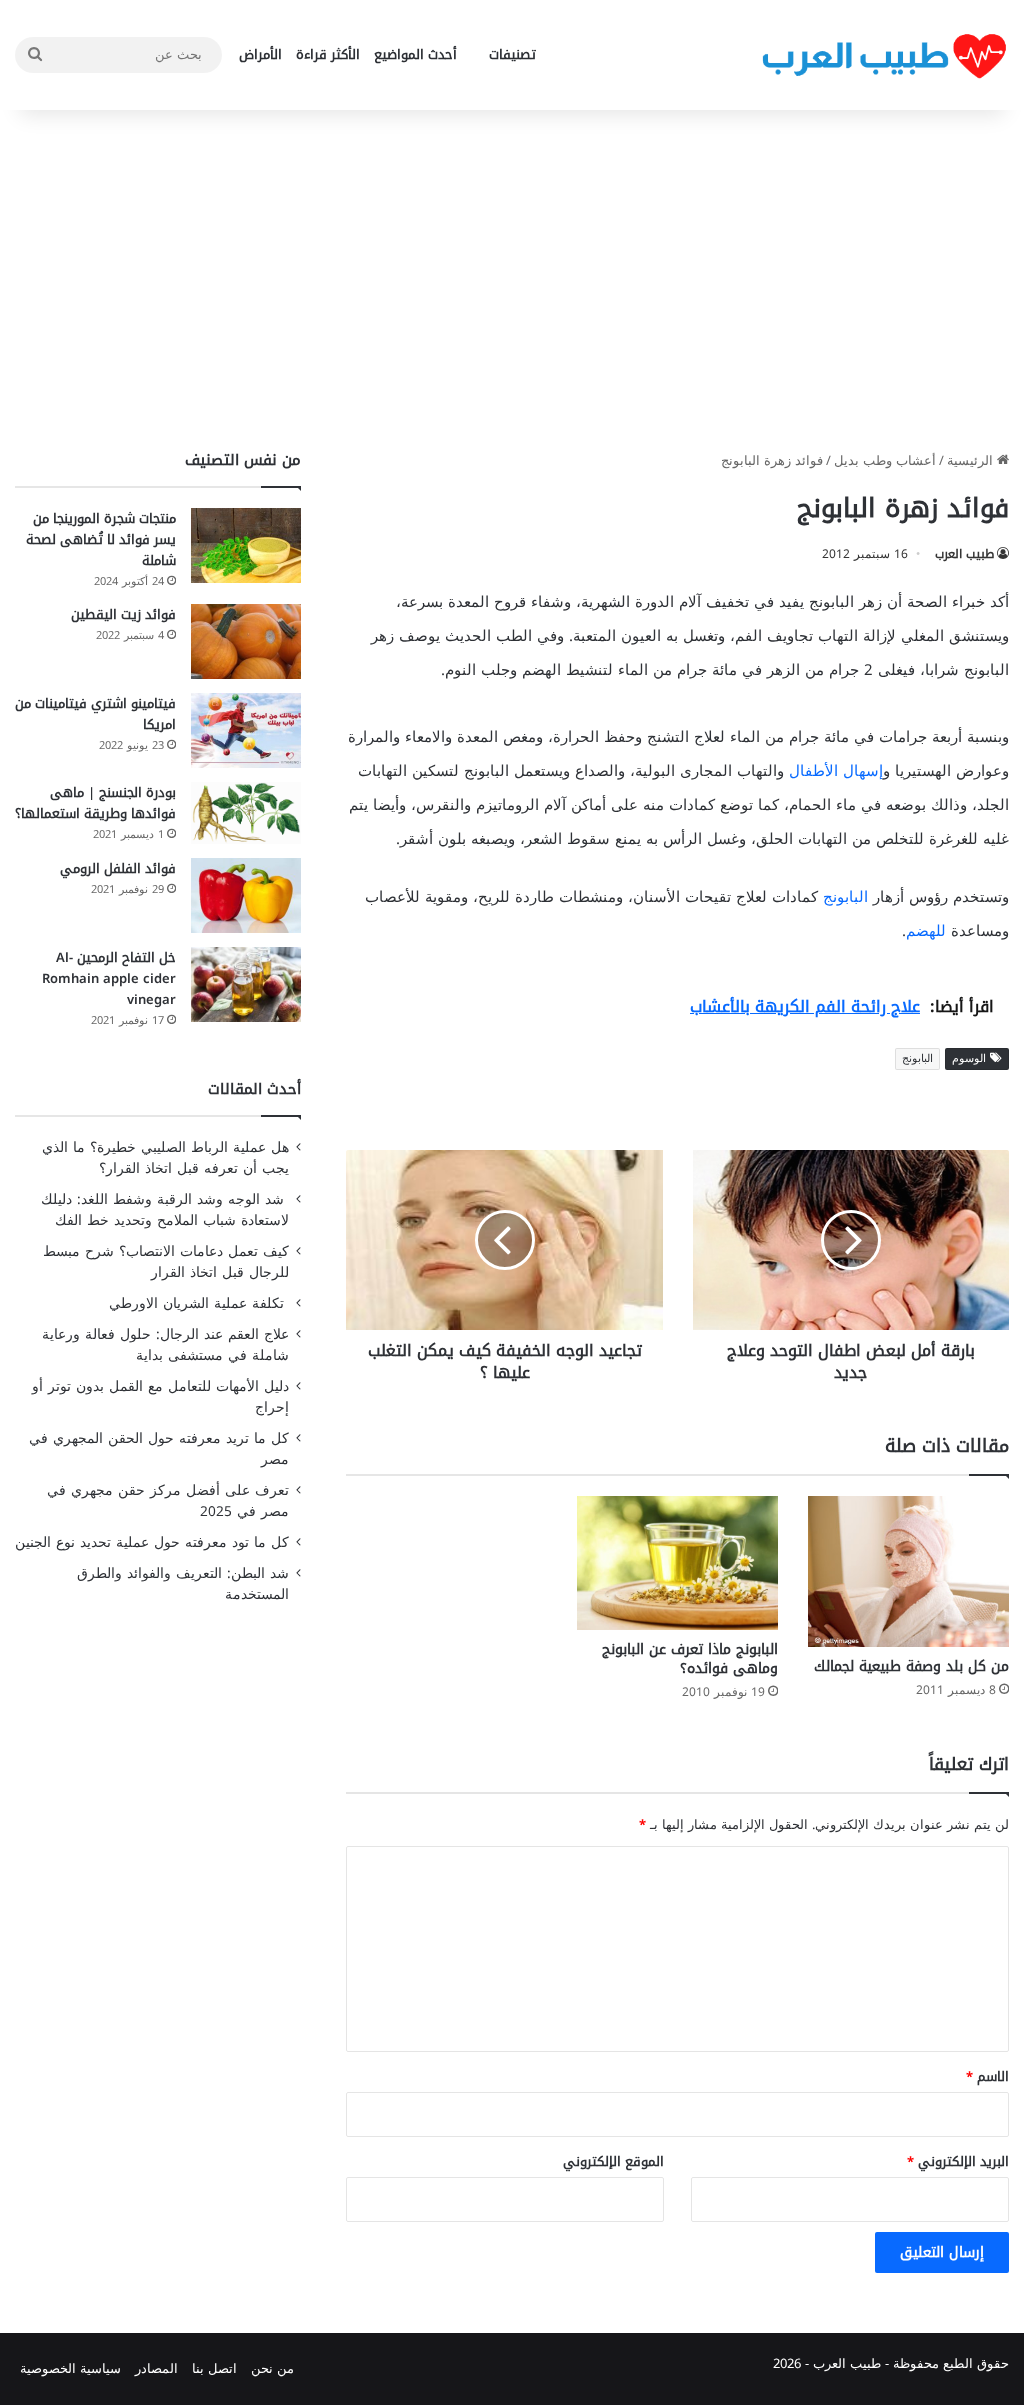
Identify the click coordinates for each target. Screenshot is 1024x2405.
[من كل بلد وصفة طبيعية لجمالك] (908, 1571)
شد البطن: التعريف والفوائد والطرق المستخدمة (183, 1584)
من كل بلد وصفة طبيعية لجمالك (911, 1666)
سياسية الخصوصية (70, 2368)
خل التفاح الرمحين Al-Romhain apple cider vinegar (109, 978)
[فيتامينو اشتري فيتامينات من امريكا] (246, 730)
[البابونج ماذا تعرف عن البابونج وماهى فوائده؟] (677, 1563)
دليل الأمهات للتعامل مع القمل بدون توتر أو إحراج (160, 1397)
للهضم (926, 931)
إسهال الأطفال (836, 771)
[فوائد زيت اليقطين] (246, 641)
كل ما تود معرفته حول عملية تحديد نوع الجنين (152, 1542)
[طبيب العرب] (884, 55)
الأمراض (260, 54)
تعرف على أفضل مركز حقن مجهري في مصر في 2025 (168, 1501)
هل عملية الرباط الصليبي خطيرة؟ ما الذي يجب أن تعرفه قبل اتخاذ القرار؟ (165, 1158)
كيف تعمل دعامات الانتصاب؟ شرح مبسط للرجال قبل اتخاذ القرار (166, 1262)
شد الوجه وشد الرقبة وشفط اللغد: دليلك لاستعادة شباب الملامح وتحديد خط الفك (165, 1210)
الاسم (987, 2076)
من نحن (272, 2368)
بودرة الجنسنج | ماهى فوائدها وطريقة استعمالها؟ (95, 803)
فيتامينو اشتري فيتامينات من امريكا (95, 714)
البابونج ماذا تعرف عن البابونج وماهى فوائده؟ (690, 1659)
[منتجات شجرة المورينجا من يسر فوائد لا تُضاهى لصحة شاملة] (246, 545)
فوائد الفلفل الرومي (118, 868)
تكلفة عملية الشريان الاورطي (199, 1303)
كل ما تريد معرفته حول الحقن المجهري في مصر (159, 1449)
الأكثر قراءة (328, 54)
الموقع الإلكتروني (613, 2161)
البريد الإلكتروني (958, 2161)
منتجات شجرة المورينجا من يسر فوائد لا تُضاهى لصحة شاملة (101, 539)
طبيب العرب (964, 554)
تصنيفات (512, 54)
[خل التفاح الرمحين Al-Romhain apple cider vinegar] (246, 984)
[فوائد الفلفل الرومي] (246, 895)
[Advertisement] (512, 280)
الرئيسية (972, 460)
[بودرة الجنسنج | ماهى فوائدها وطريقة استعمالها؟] (246, 813)
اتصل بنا (214, 2368)
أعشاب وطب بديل (885, 460)
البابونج (845, 897)
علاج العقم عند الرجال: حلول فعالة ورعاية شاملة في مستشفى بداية (165, 1345)
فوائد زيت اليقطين (123, 614)
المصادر (156, 2368)
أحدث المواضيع (415, 54)
